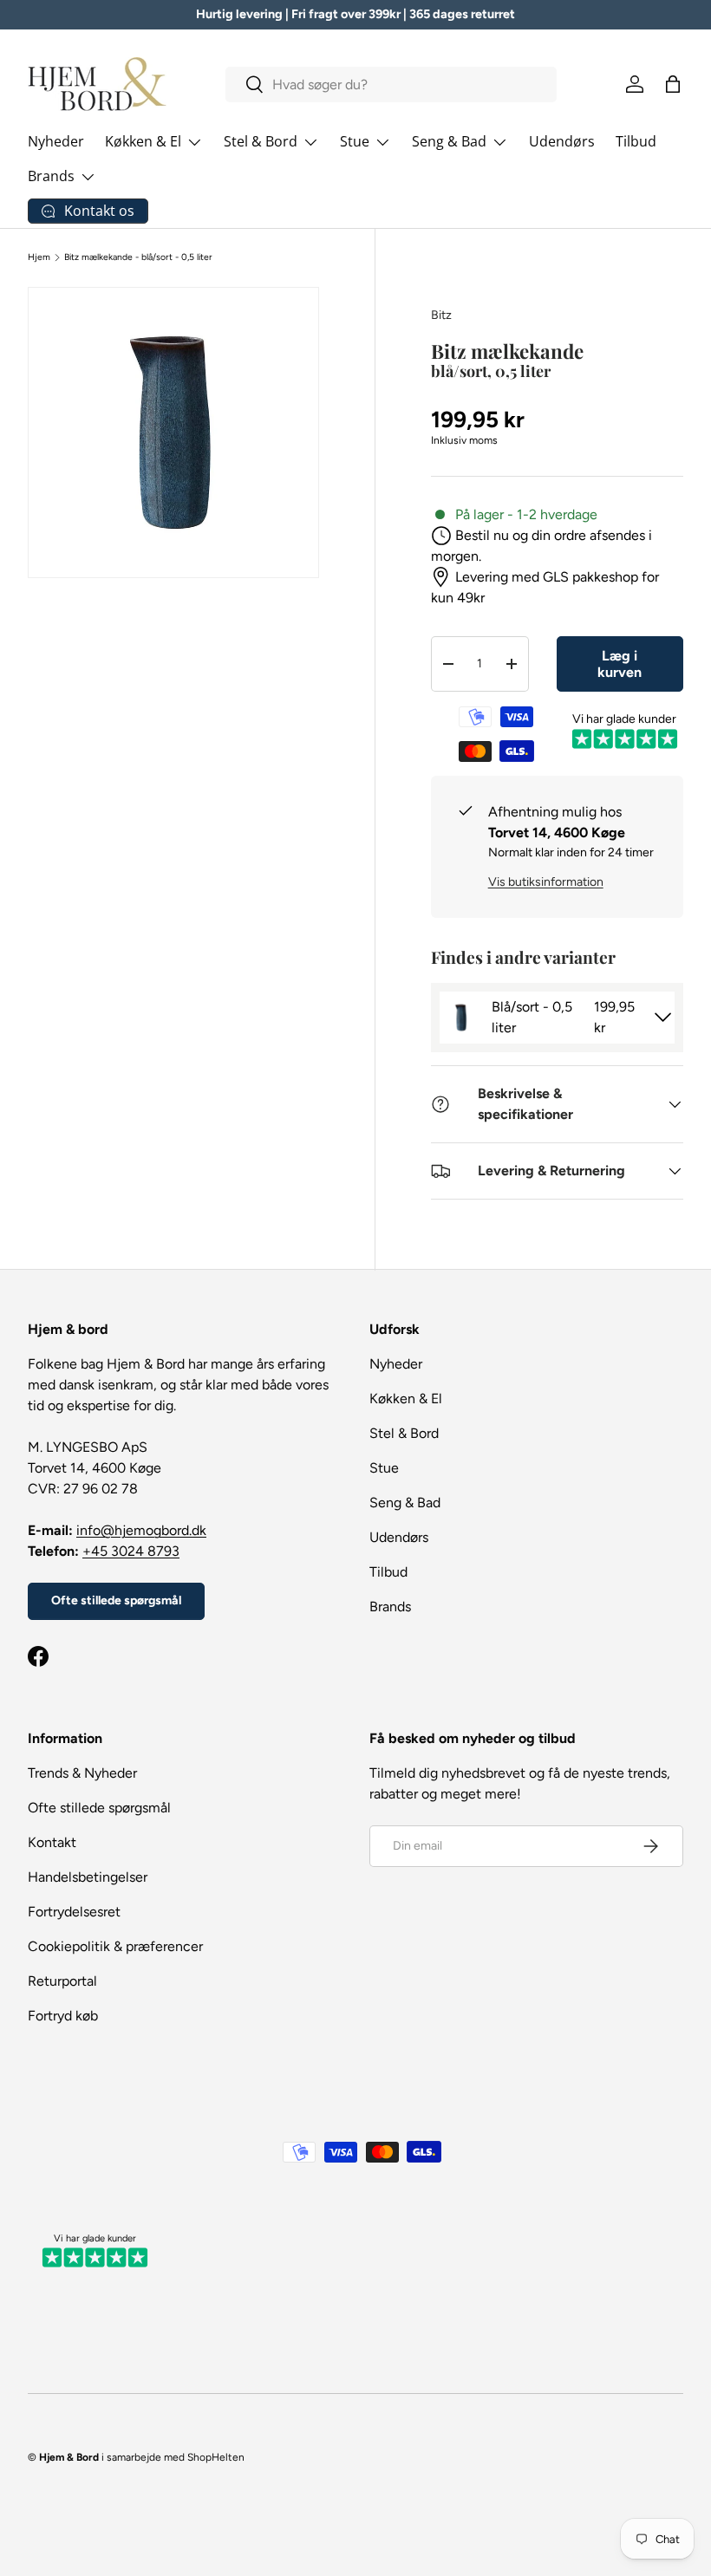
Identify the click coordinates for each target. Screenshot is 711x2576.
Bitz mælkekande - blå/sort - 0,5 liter (138, 257)
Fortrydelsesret (74, 1912)
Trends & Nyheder (82, 1773)
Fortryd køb (63, 2016)
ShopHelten (216, 2457)
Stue (384, 1468)
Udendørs (562, 141)
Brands (390, 1607)
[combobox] (391, 85)
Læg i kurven (620, 664)
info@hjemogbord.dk (141, 1530)
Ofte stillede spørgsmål (116, 1600)
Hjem (39, 257)
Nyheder (56, 141)
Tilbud (636, 141)
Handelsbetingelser (88, 1877)
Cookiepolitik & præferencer (115, 1946)
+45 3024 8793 (131, 1551)
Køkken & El (406, 1399)
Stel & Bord (404, 1433)
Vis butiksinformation (546, 882)
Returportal (62, 1981)
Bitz (441, 315)
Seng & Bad (405, 1503)
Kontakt (52, 1842)
